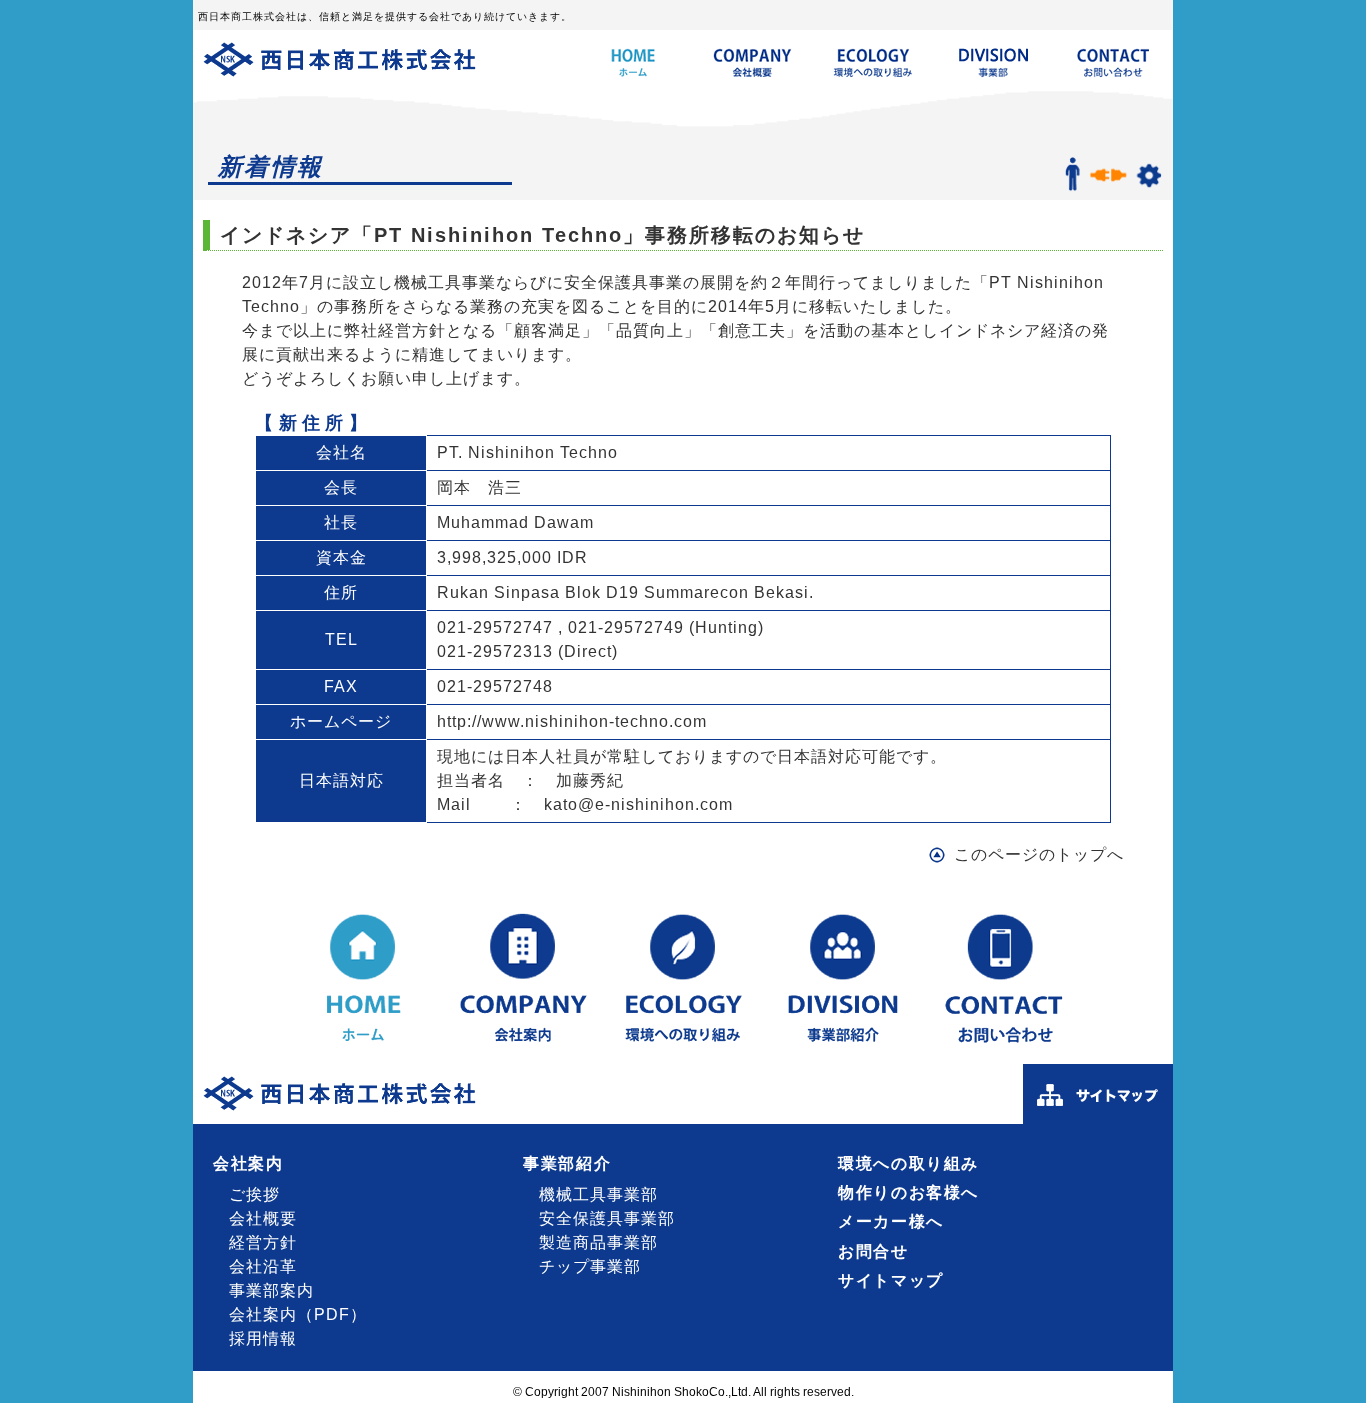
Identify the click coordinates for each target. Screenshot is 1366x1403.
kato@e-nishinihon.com (638, 804)
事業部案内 (271, 1290)
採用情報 (263, 1338)
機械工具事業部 (598, 1194)
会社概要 (263, 1218)
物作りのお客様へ (908, 1192)
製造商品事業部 (598, 1242)
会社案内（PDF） (298, 1314)
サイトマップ (891, 1280)
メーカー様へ (891, 1221)
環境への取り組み (908, 1163)
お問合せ (873, 1251)
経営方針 (263, 1242)
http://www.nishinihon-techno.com (572, 721)
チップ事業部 (590, 1266)
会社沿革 (263, 1266)
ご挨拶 (254, 1194)
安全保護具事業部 (607, 1218)
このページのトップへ (1039, 854)
